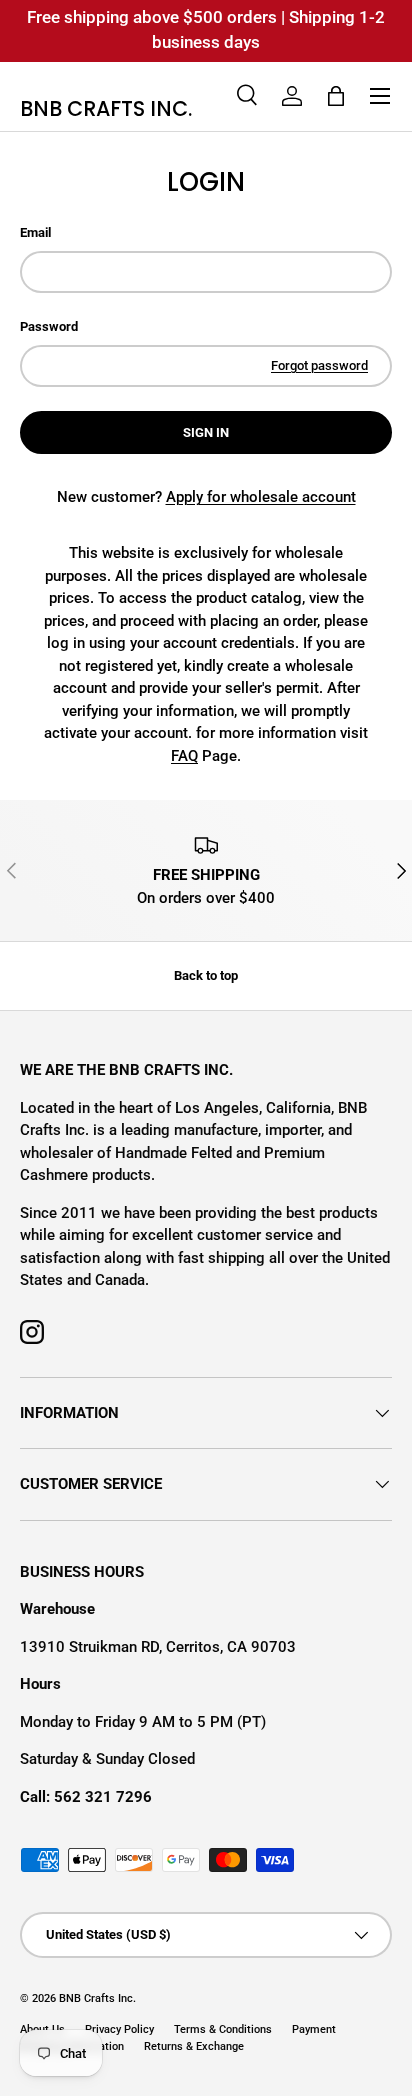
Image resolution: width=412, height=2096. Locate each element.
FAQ (184, 756)
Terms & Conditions (223, 2029)
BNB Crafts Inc (96, 1998)
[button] (336, 96)
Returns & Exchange (194, 2046)
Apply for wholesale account (261, 497)
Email (35, 232)
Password (49, 326)
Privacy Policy (119, 2029)
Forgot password (319, 365)
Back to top (206, 975)
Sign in (206, 432)
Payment (314, 2029)
